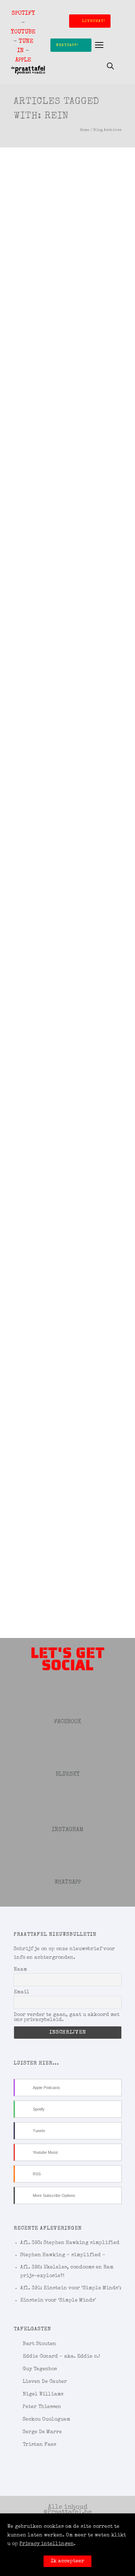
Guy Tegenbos (40, 2369)
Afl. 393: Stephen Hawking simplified (70, 2243)
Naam (20, 1970)
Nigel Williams (43, 2394)
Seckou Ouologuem (46, 2420)
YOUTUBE (23, 32)
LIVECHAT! (94, 21)
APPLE (23, 60)
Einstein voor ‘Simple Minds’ (58, 2300)
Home (85, 130)
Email (22, 1992)
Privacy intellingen (47, 2544)
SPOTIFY (23, 14)
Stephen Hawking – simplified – (63, 2255)
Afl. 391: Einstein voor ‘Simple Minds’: (71, 2288)
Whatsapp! (67, 45)
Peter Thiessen (42, 2407)
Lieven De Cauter (45, 2382)
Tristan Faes (39, 2445)
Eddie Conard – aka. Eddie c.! (61, 2357)
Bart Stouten (39, 2344)
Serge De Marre (42, 2432)
